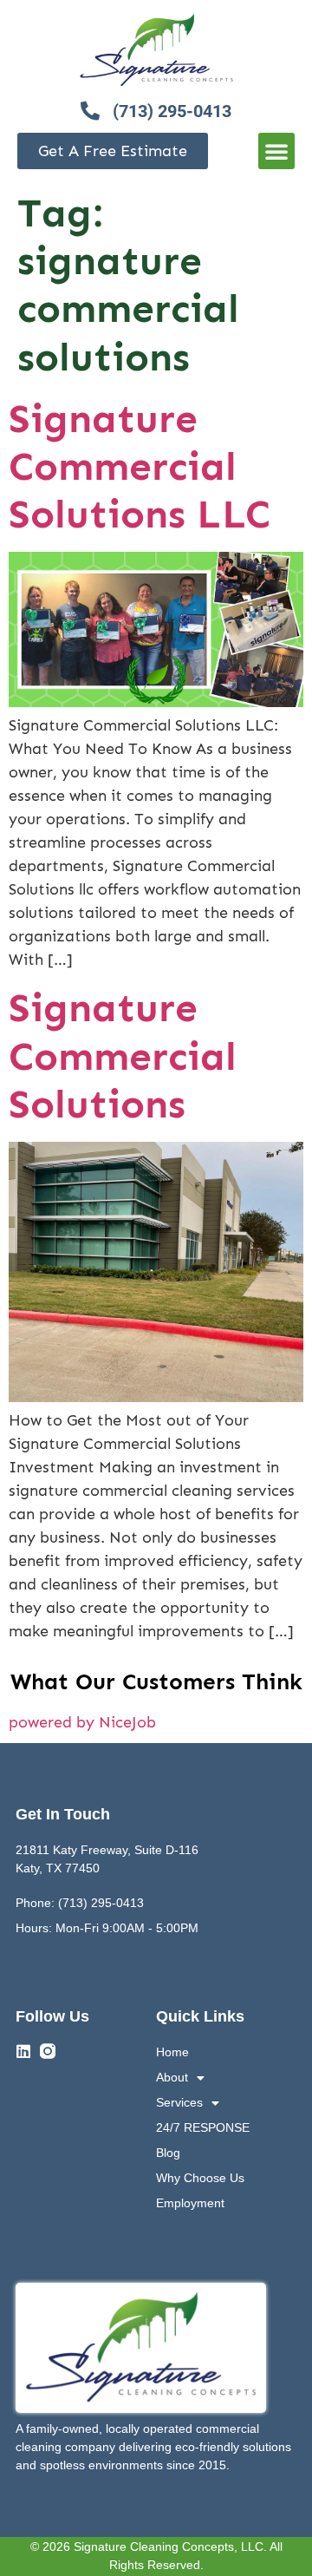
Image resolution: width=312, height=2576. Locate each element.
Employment (190, 2203)
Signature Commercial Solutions (123, 1055)
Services (179, 2102)
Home (172, 2052)
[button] (276, 151)
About (172, 2077)
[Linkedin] (23, 2051)
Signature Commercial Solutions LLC (140, 466)
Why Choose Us (200, 2178)
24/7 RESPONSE (203, 2127)
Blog (168, 2153)
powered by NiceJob (82, 1722)
